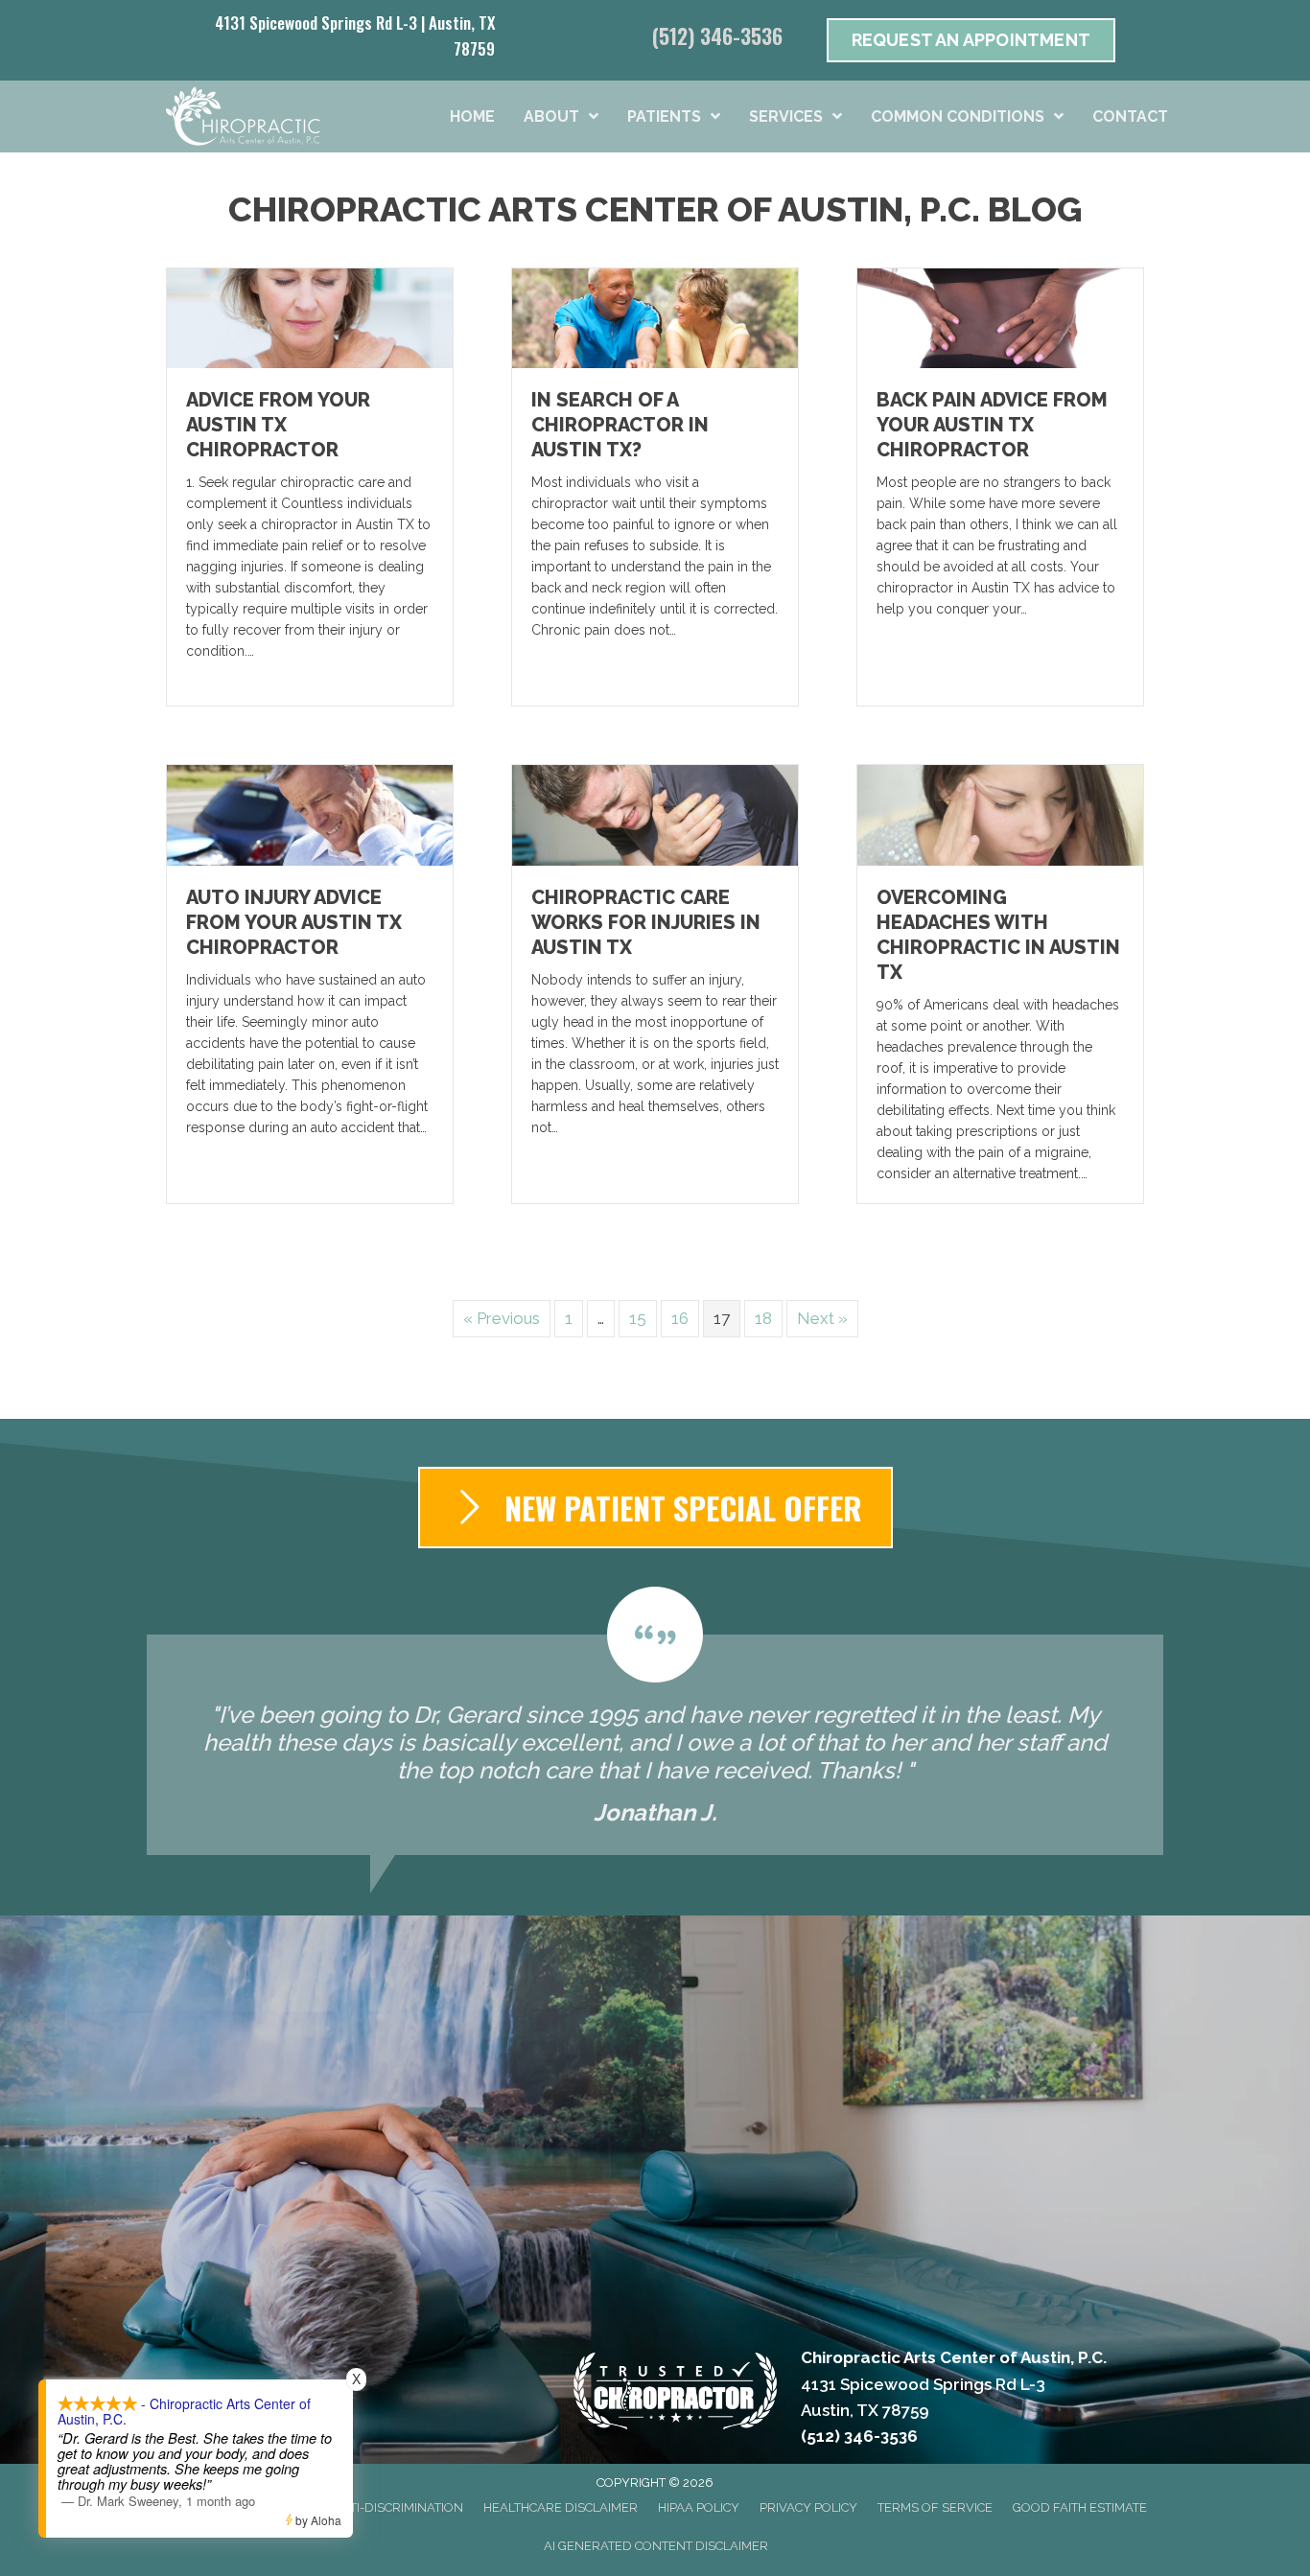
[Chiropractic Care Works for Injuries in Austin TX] (655, 814)
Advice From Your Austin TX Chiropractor (278, 425)
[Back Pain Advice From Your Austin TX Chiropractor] (1000, 317)
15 (638, 1318)
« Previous (502, 1318)
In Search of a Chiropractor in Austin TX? (620, 425)
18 (763, 1318)
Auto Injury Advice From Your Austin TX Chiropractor (294, 922)
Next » (822, 1318)
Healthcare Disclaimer (561, 2507)
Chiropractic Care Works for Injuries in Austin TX (646, 922)
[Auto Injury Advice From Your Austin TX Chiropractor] (310, 814)
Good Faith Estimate (1080, 2507)
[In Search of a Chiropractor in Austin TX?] (655, 317)
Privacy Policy (808, 2507)
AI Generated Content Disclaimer (656, 2546)
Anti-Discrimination (398, 2507)
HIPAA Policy (699, 2507)
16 (680, 1318)
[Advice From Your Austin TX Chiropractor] (310, 317)
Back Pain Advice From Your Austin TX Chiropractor (992, 425)
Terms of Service (935, 2507)
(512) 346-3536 (717, 35)
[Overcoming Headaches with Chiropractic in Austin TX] (1000, 814)
